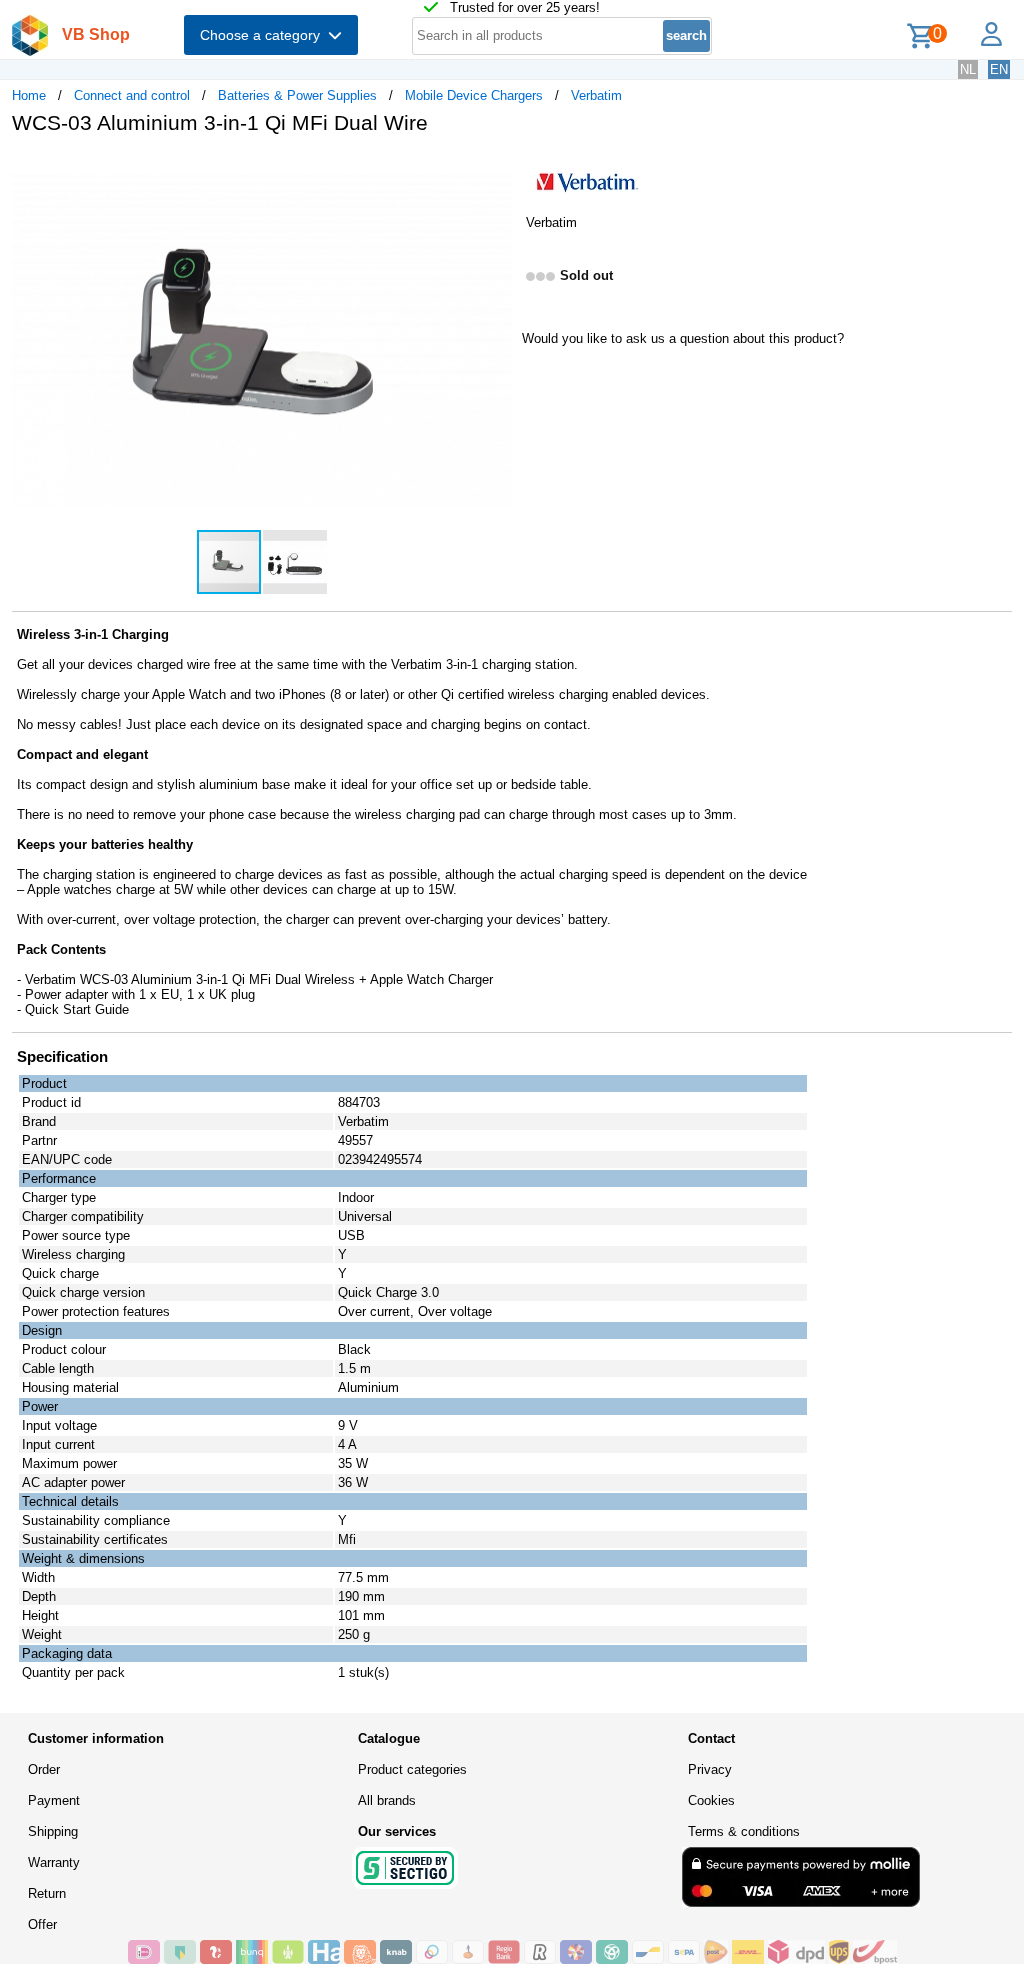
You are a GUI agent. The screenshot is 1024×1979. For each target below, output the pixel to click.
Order (44, 1769)
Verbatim (596, 95)
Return (47, 1893)
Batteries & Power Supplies (297, 95)
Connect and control (132, 95)
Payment (54, 1800)
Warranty (54, 1862)
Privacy (710, 1769)
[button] (494, 171)
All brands (387, 1800)
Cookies (711, 1800)
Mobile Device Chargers (474, 95)
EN (999, 69)
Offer (42, 1924)
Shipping (53, 1831)
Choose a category (264, 35)
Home (29, 95)
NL (968, 69)
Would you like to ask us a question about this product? (683, 338)
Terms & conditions (744, 1831)
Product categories (412, 1769)
